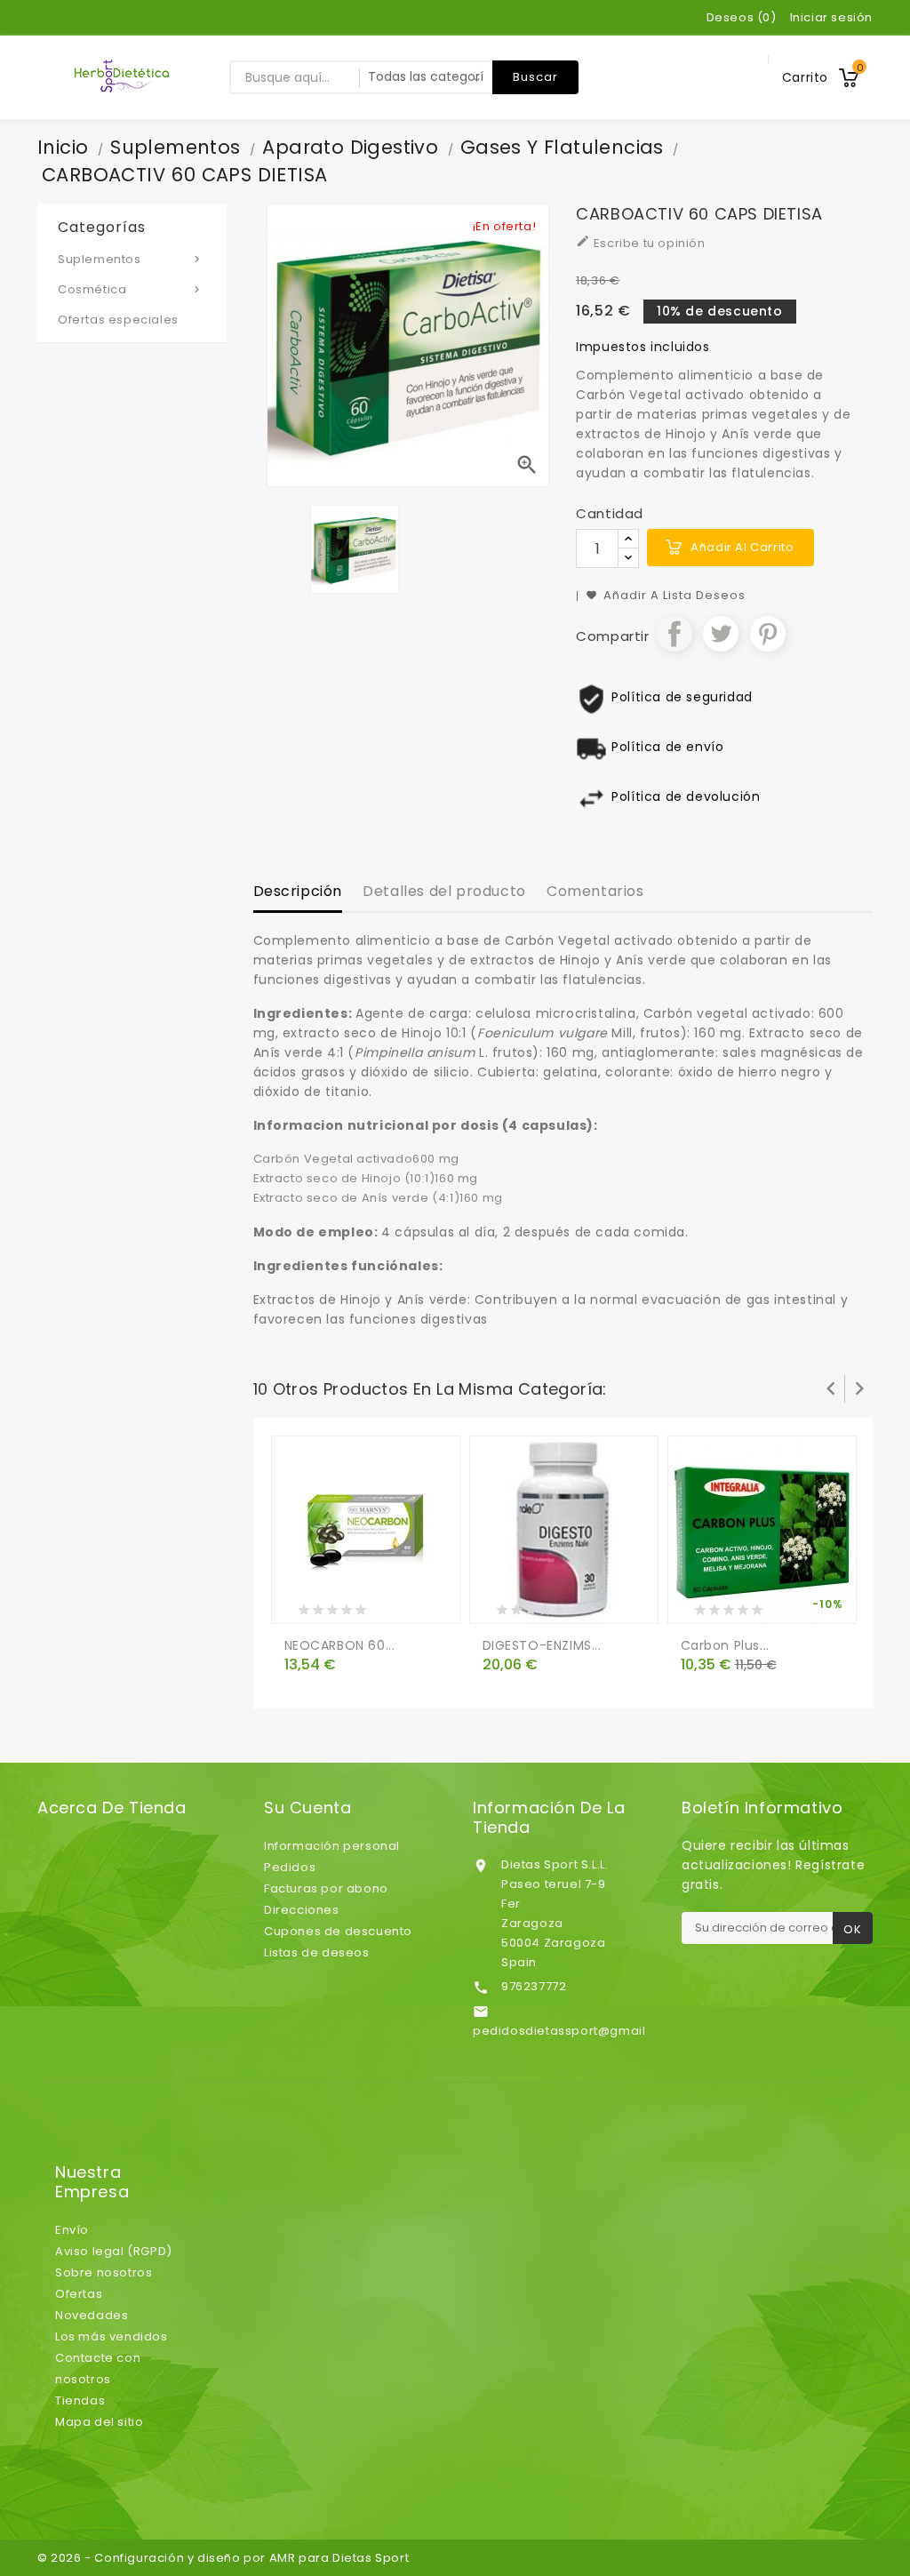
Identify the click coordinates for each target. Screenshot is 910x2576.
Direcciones (302, 1910)
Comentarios (595, 891)
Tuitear (721, 634)
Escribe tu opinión (640, 243)
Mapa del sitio (99, 2422)
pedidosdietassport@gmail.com (575, 2031)
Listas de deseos (317, 1952)
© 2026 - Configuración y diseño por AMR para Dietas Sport (223, 2558)
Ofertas (79, 2294)
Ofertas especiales (118, 320)
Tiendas (80, 2400)
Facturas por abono (326, 1888)
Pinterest (768, 634)
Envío (72, 2230)
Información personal (332, 1846)
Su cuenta (307, 1808)
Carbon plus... (725, 1645)
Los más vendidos (112, 2336)
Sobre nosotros (104, 2272)
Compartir (675, 634)
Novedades (92, 2315)
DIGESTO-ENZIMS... (542, 1645)
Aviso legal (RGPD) (114, 2251)
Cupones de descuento (338, 1931)
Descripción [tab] (298, 891)
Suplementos (131, 259)
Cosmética (131, 289)
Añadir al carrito (742, 547)
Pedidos (290, 1867)
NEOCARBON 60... (340, 1645)
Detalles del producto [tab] (444, 891)
